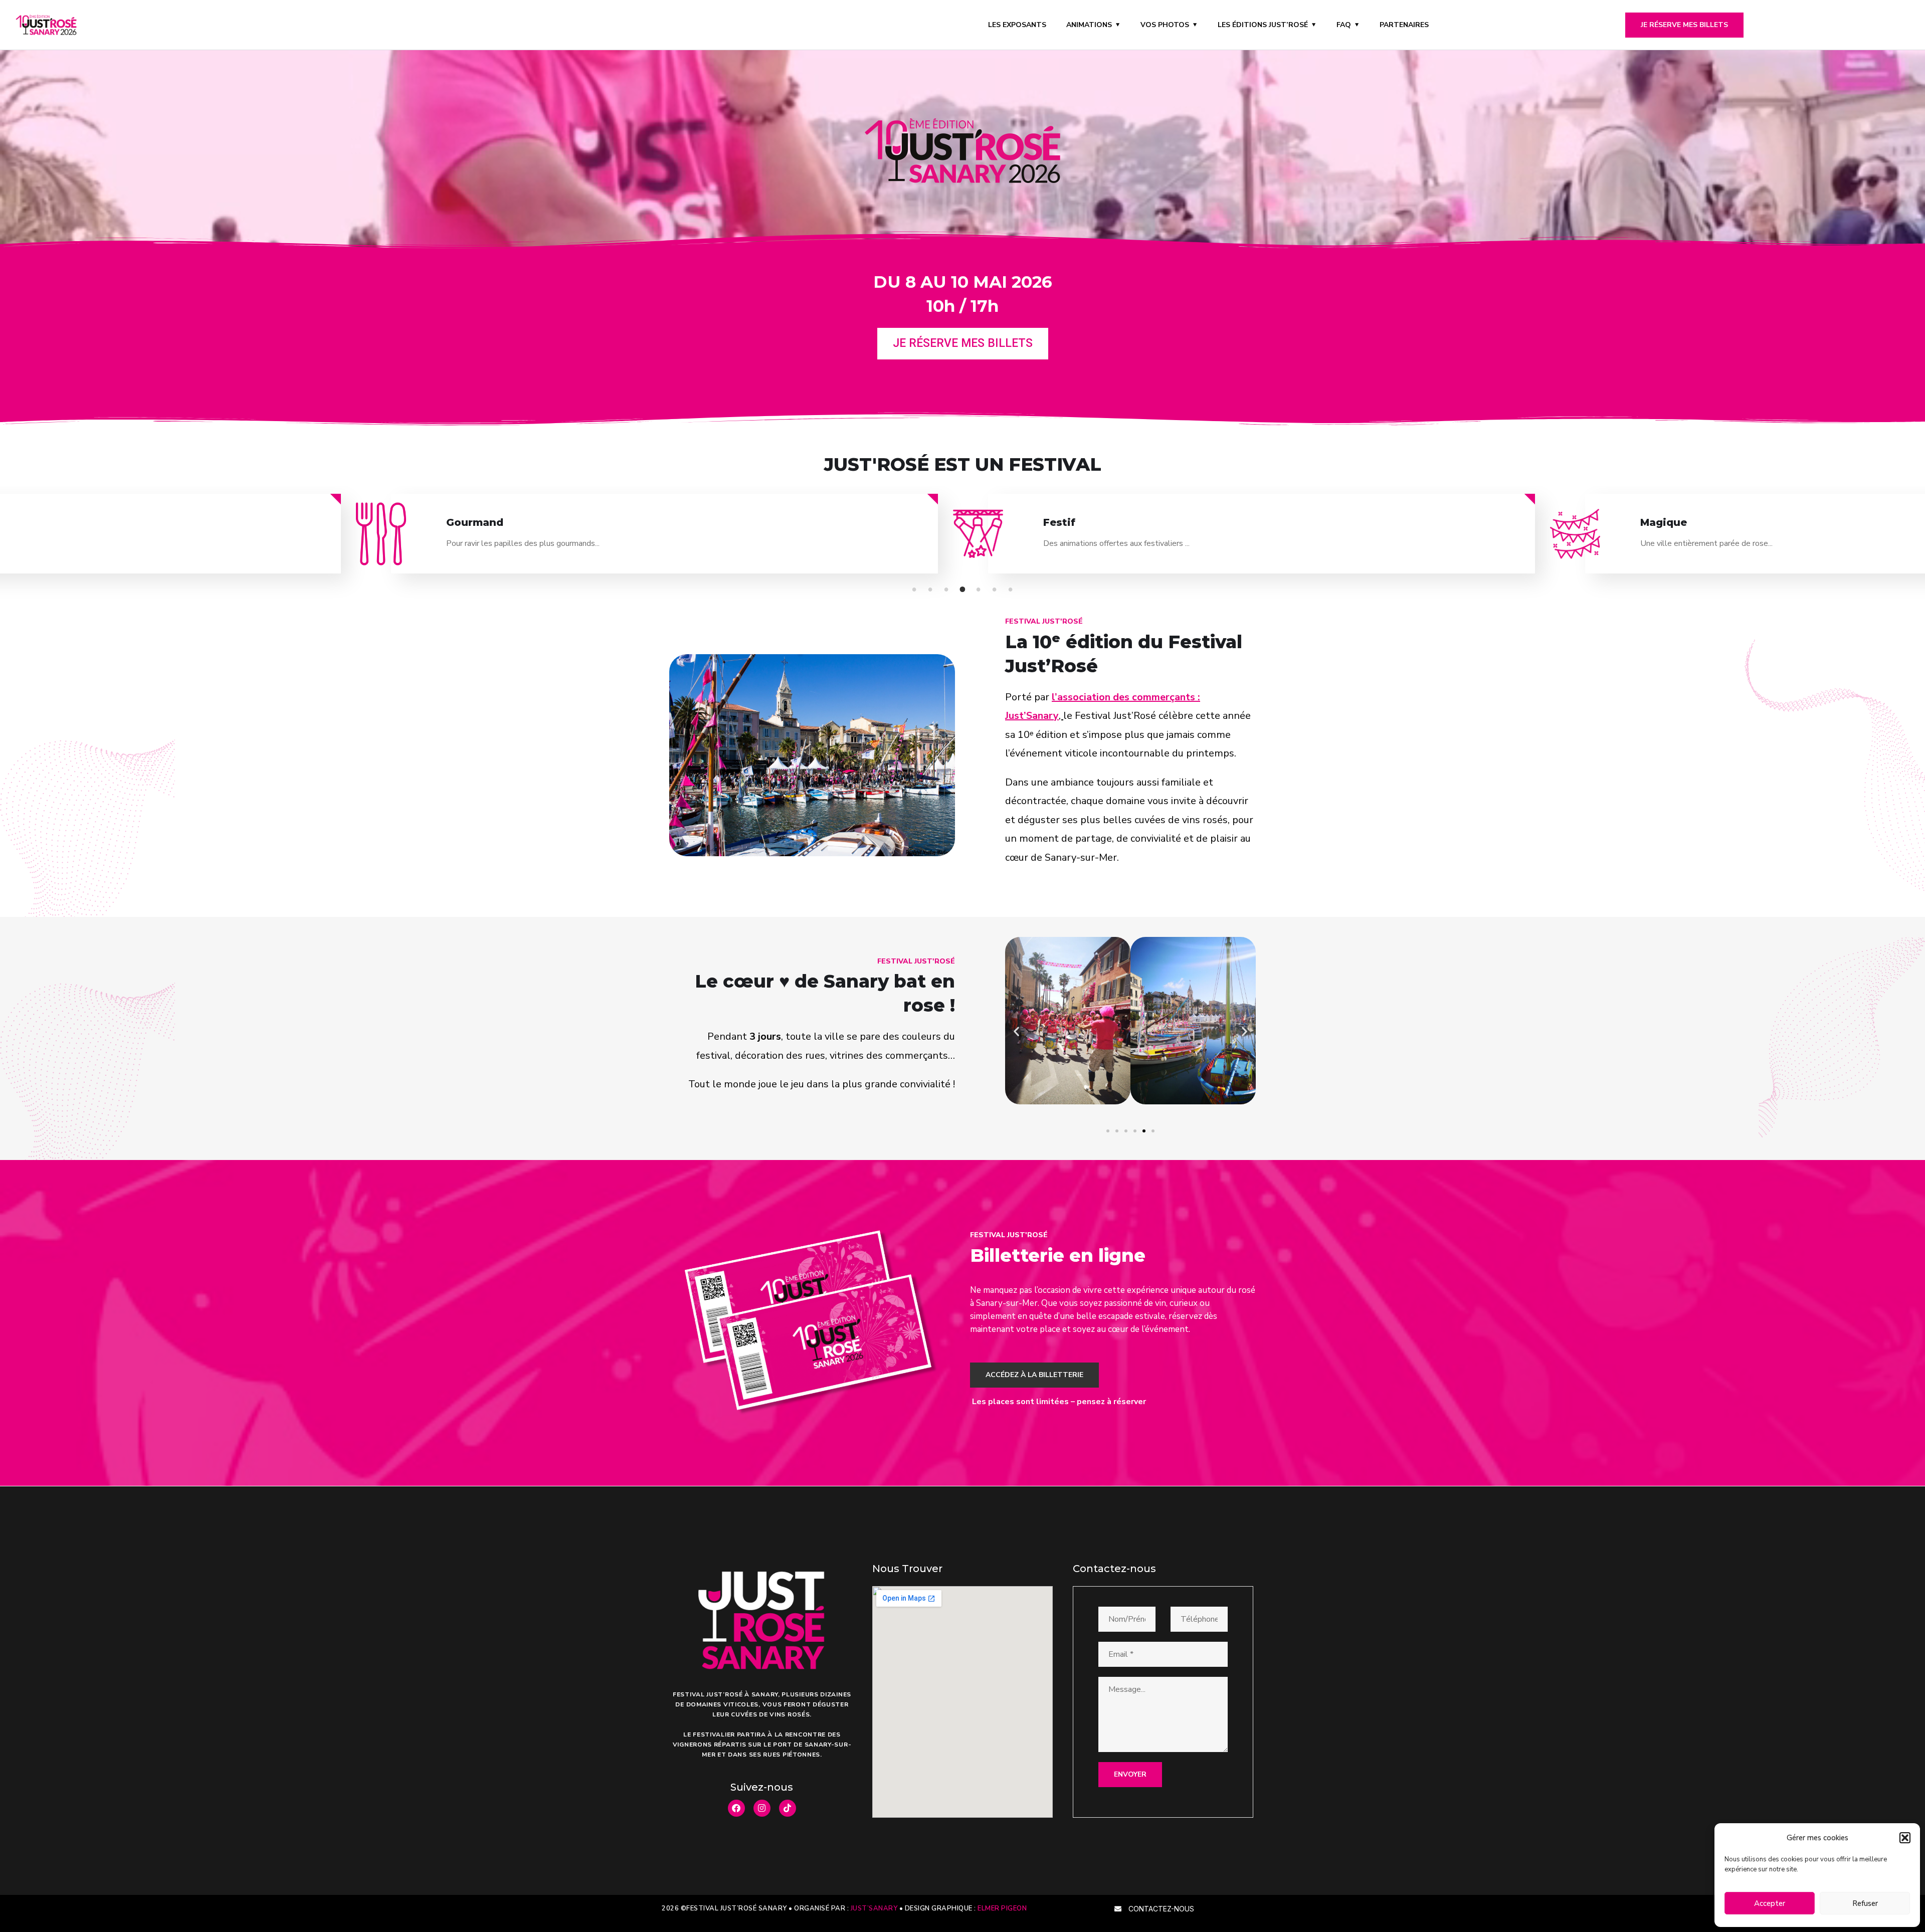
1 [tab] (916, 590)
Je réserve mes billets (1684, 25)
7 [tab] (1012, 590)
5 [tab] (980, 590)
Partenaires (1404, 25)
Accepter (1770, 1903)
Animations (1089, 25)
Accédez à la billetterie (1034, 1375)
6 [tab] (996, 590)
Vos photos (1165, 25)
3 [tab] (948, 590)
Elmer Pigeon (1002, 1908)
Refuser (1865, 1903)
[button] (1905, 1838)
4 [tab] (964, 590)
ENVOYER (1130, 1774)
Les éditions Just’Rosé (1263, 25)
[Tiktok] (788, 1808)
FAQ (1344, 25)
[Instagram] (762, 1808)
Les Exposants (1017, 25)
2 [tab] (932, 590)
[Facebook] (736, 1808)
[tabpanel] (1262, 542)
